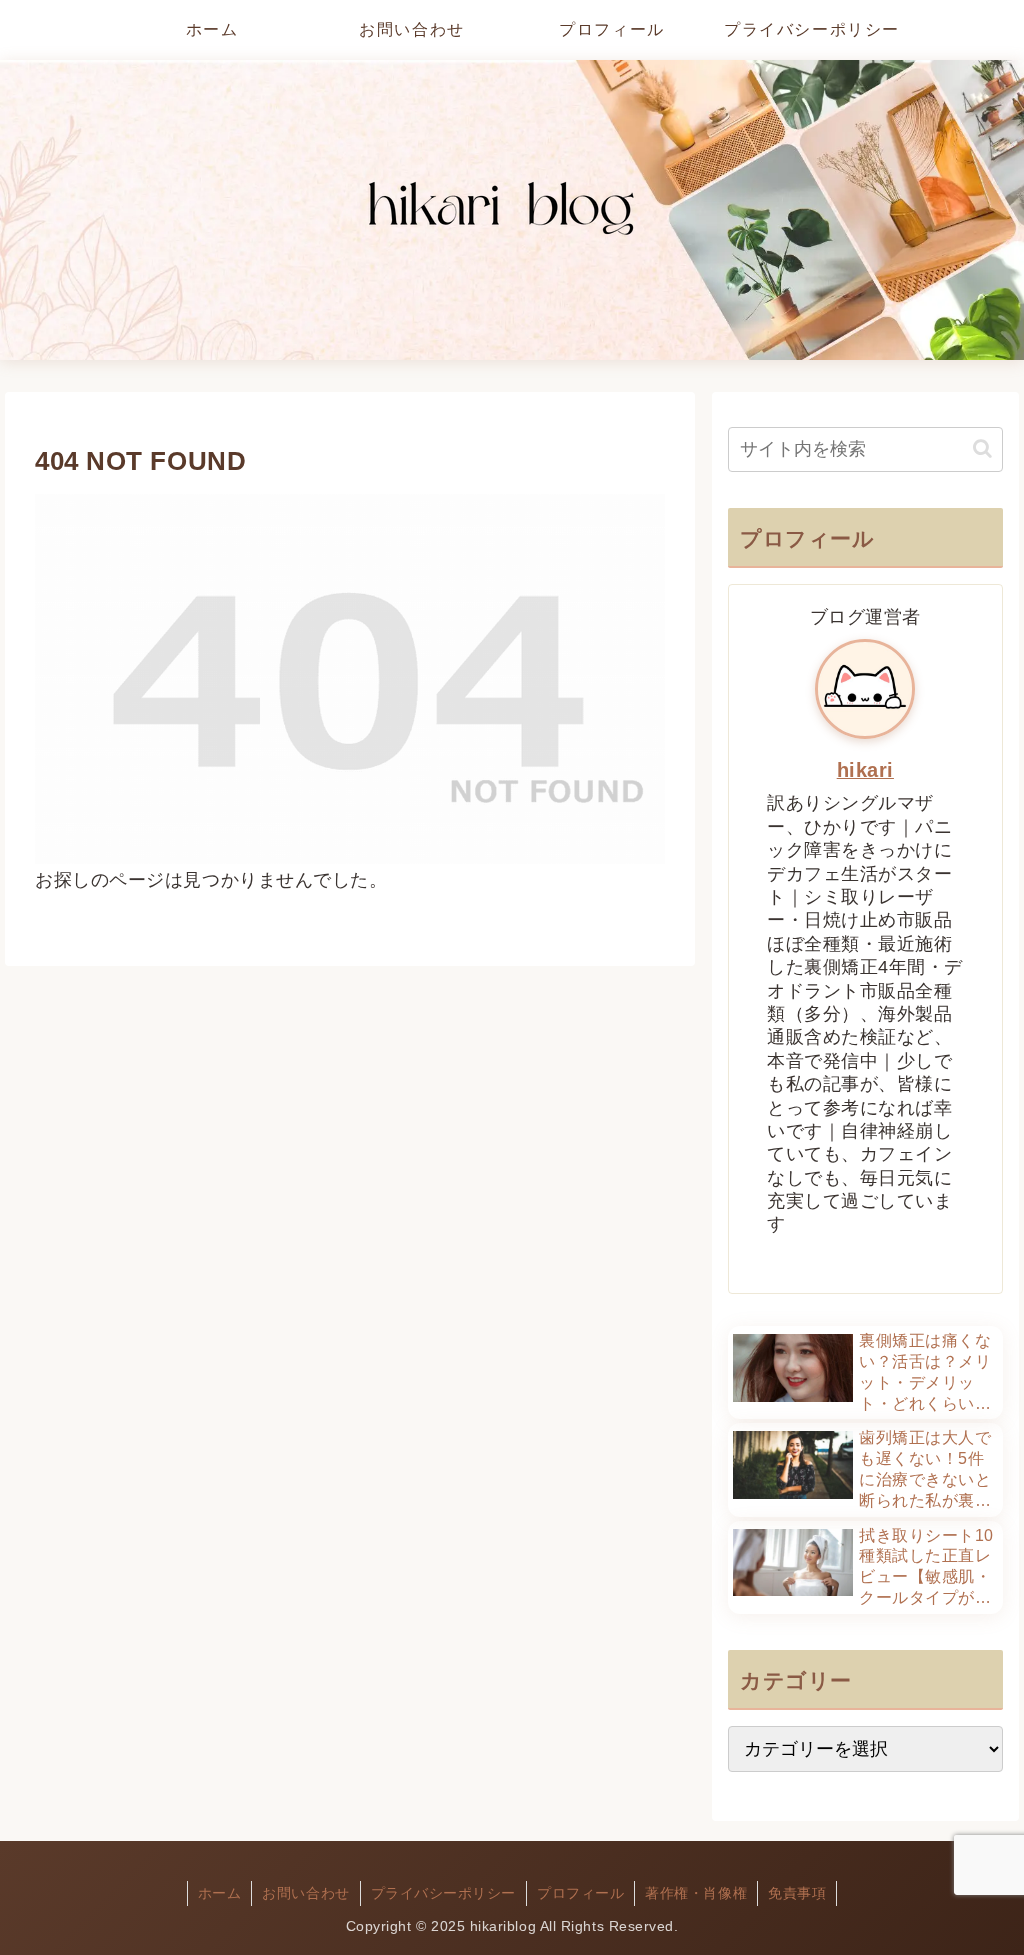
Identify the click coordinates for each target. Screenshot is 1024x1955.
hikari (865, 770)
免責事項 (797, 1893)
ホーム (220, 1893)
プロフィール (580, 1893)
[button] (982, 448)
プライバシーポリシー (443, 1893)
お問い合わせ (305, 1893)
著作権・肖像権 (696, 1893)
